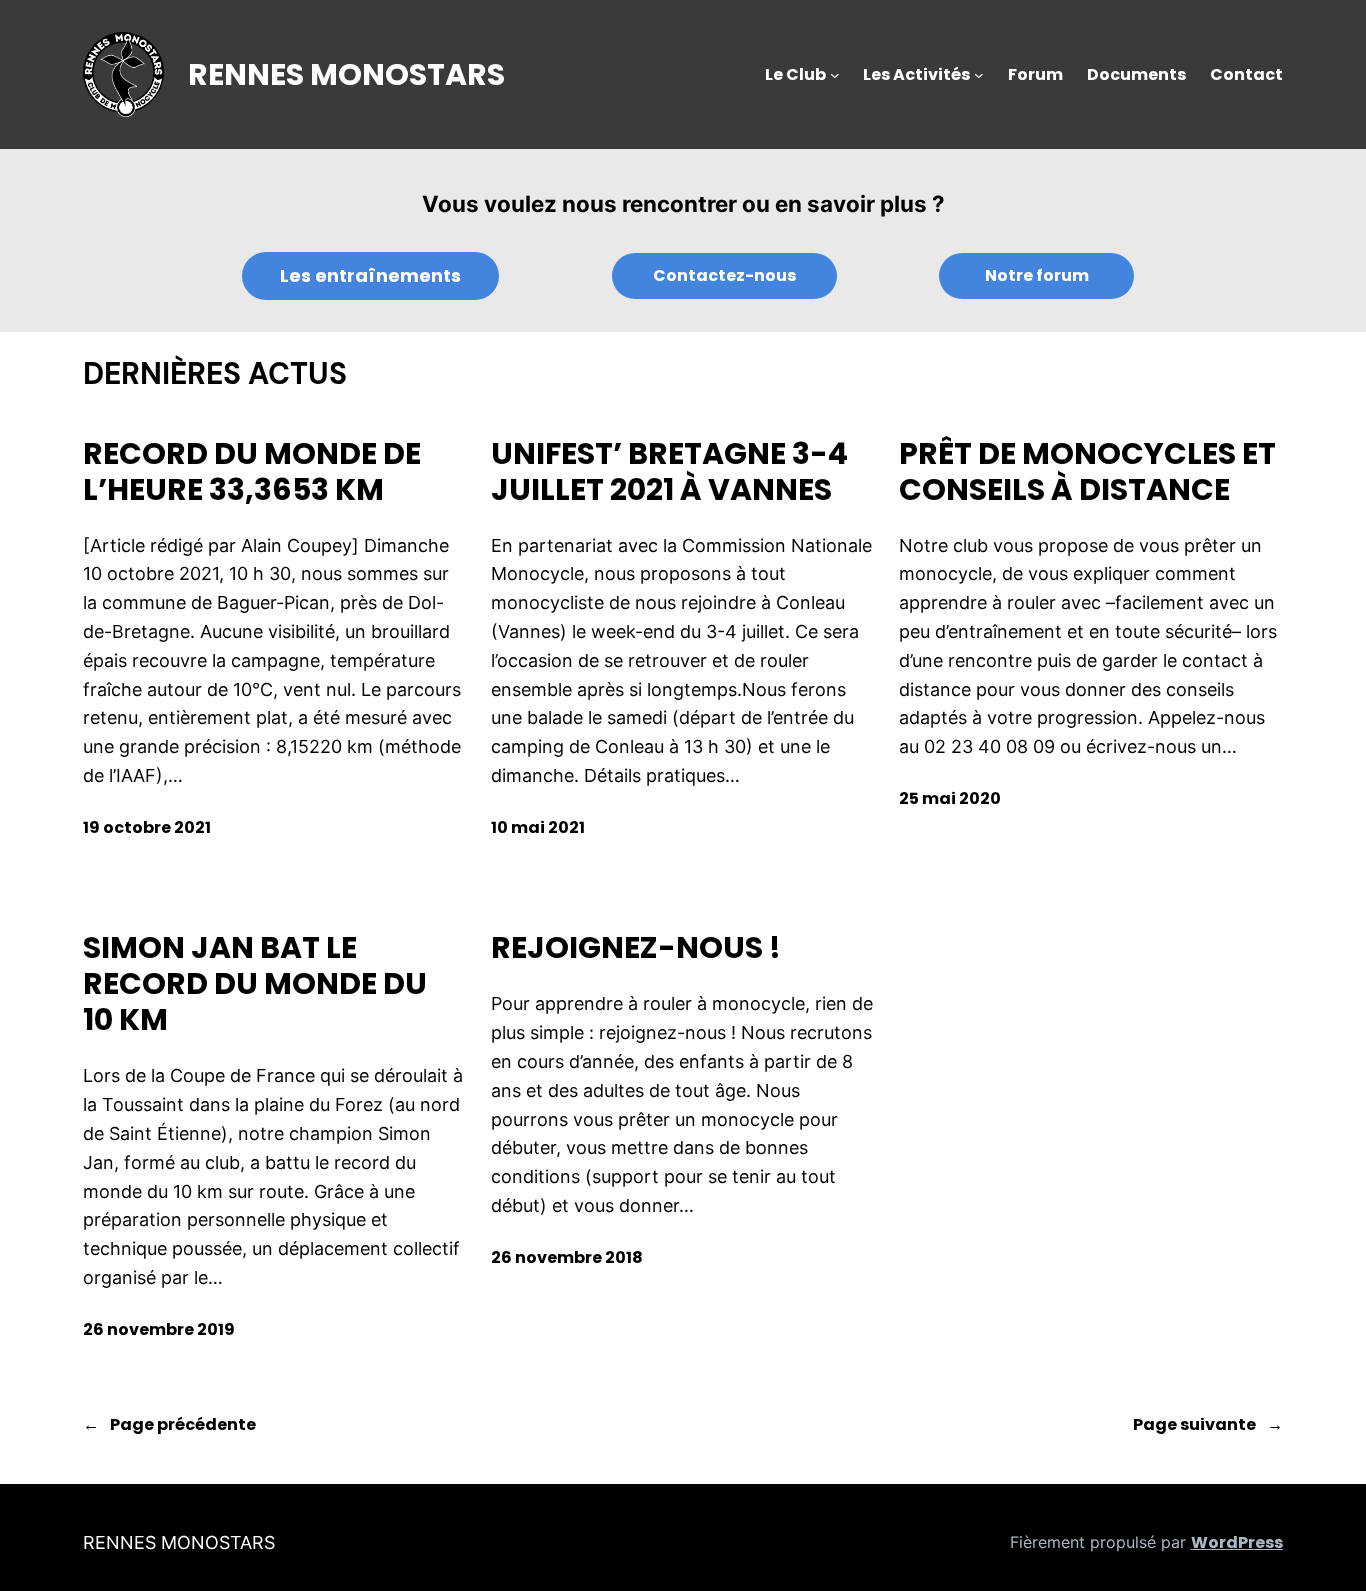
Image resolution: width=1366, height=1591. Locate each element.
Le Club (795, 74)
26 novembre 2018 (567, 1257)
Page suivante (1208, 1424)
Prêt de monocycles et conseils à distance (1087, 472)
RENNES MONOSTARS (346, 74)
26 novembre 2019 (159, 1329)
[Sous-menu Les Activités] (979, 75)
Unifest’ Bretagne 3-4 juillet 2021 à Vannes (669, 472)
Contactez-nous (724, 275)
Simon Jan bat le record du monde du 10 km (255, 984)
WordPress (1237, 1542)
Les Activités (916, 74)
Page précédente (169, 1424)
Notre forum (1037, 275)
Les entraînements (370, 275)
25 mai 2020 (950, 798)
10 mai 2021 (538, 827)
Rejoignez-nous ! (636, 948)
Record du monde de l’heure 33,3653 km (252, 472)
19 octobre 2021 (147, 827)
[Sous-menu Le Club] (835, 75)
